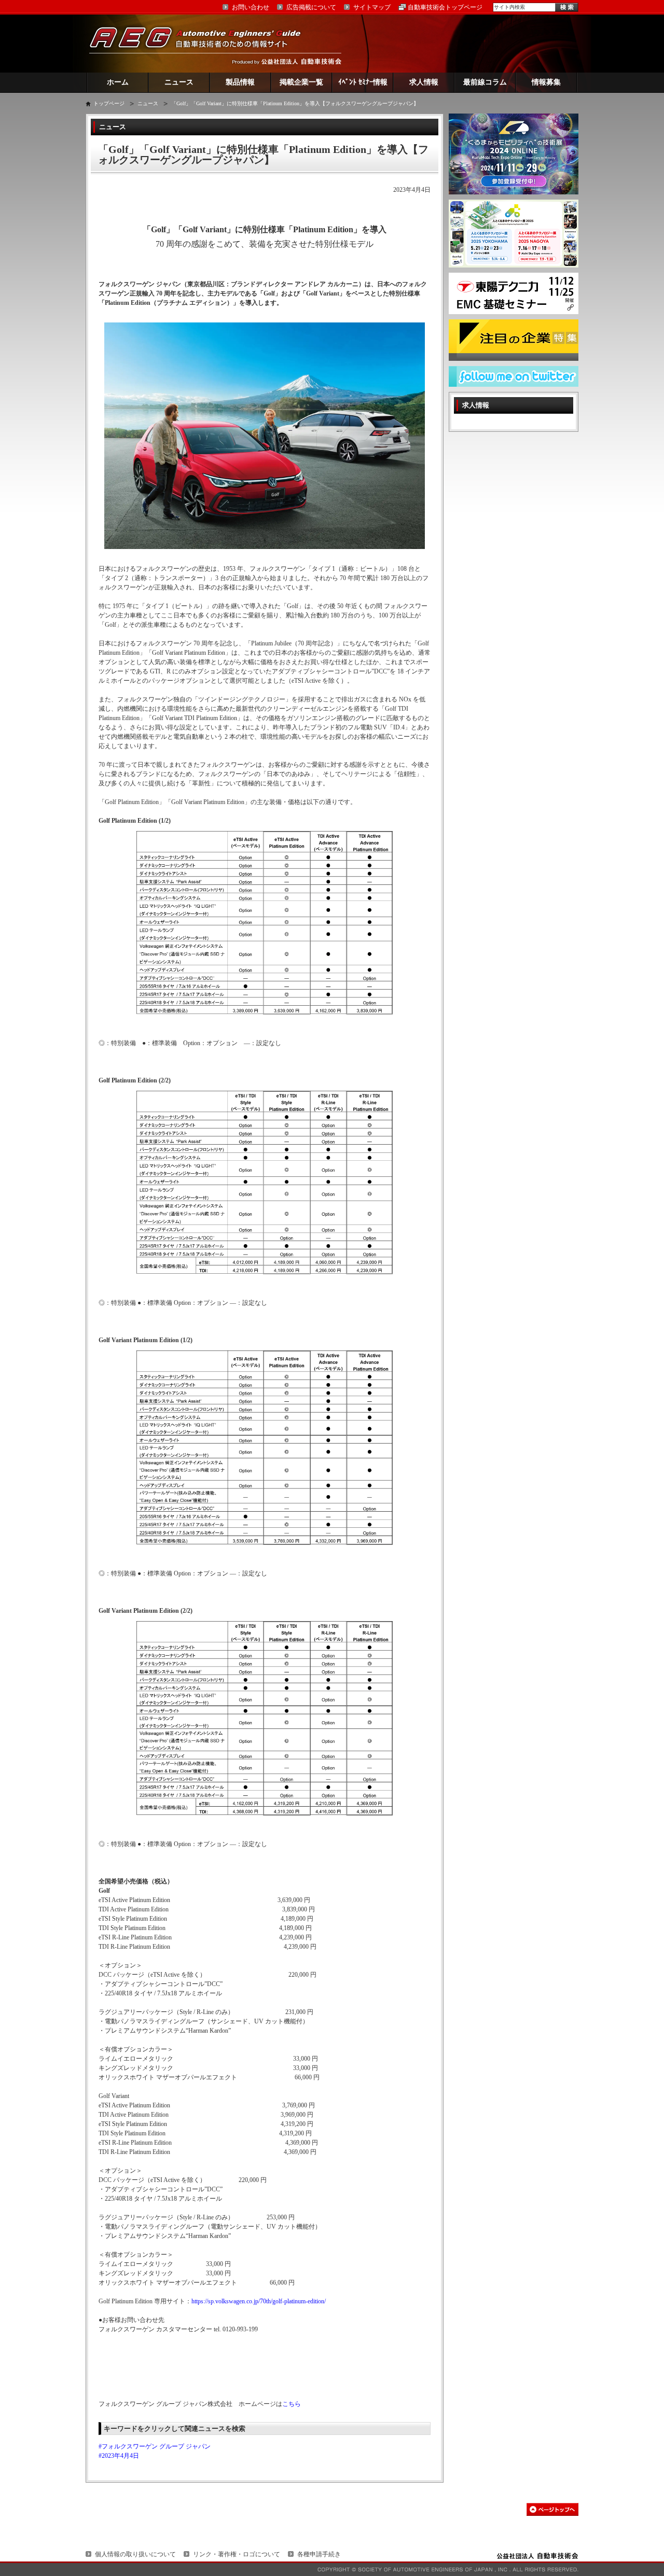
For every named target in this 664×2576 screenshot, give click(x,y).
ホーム (118, 82)
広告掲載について (311, 7)
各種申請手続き (319, 2554)
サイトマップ (372, 7)
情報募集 (546, 82)
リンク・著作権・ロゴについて (237, 2554)
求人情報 (424, 82)
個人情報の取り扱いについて (135, 2554)
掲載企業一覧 (301, 82)
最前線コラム (485, 82)
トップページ (109, 103)
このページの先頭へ (552, 2509)
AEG (202, 43)
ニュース (179, 82)
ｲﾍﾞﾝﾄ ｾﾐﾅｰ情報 (363, 82)
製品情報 (240, 82)
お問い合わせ (251, 7)
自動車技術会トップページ (445, 7)
